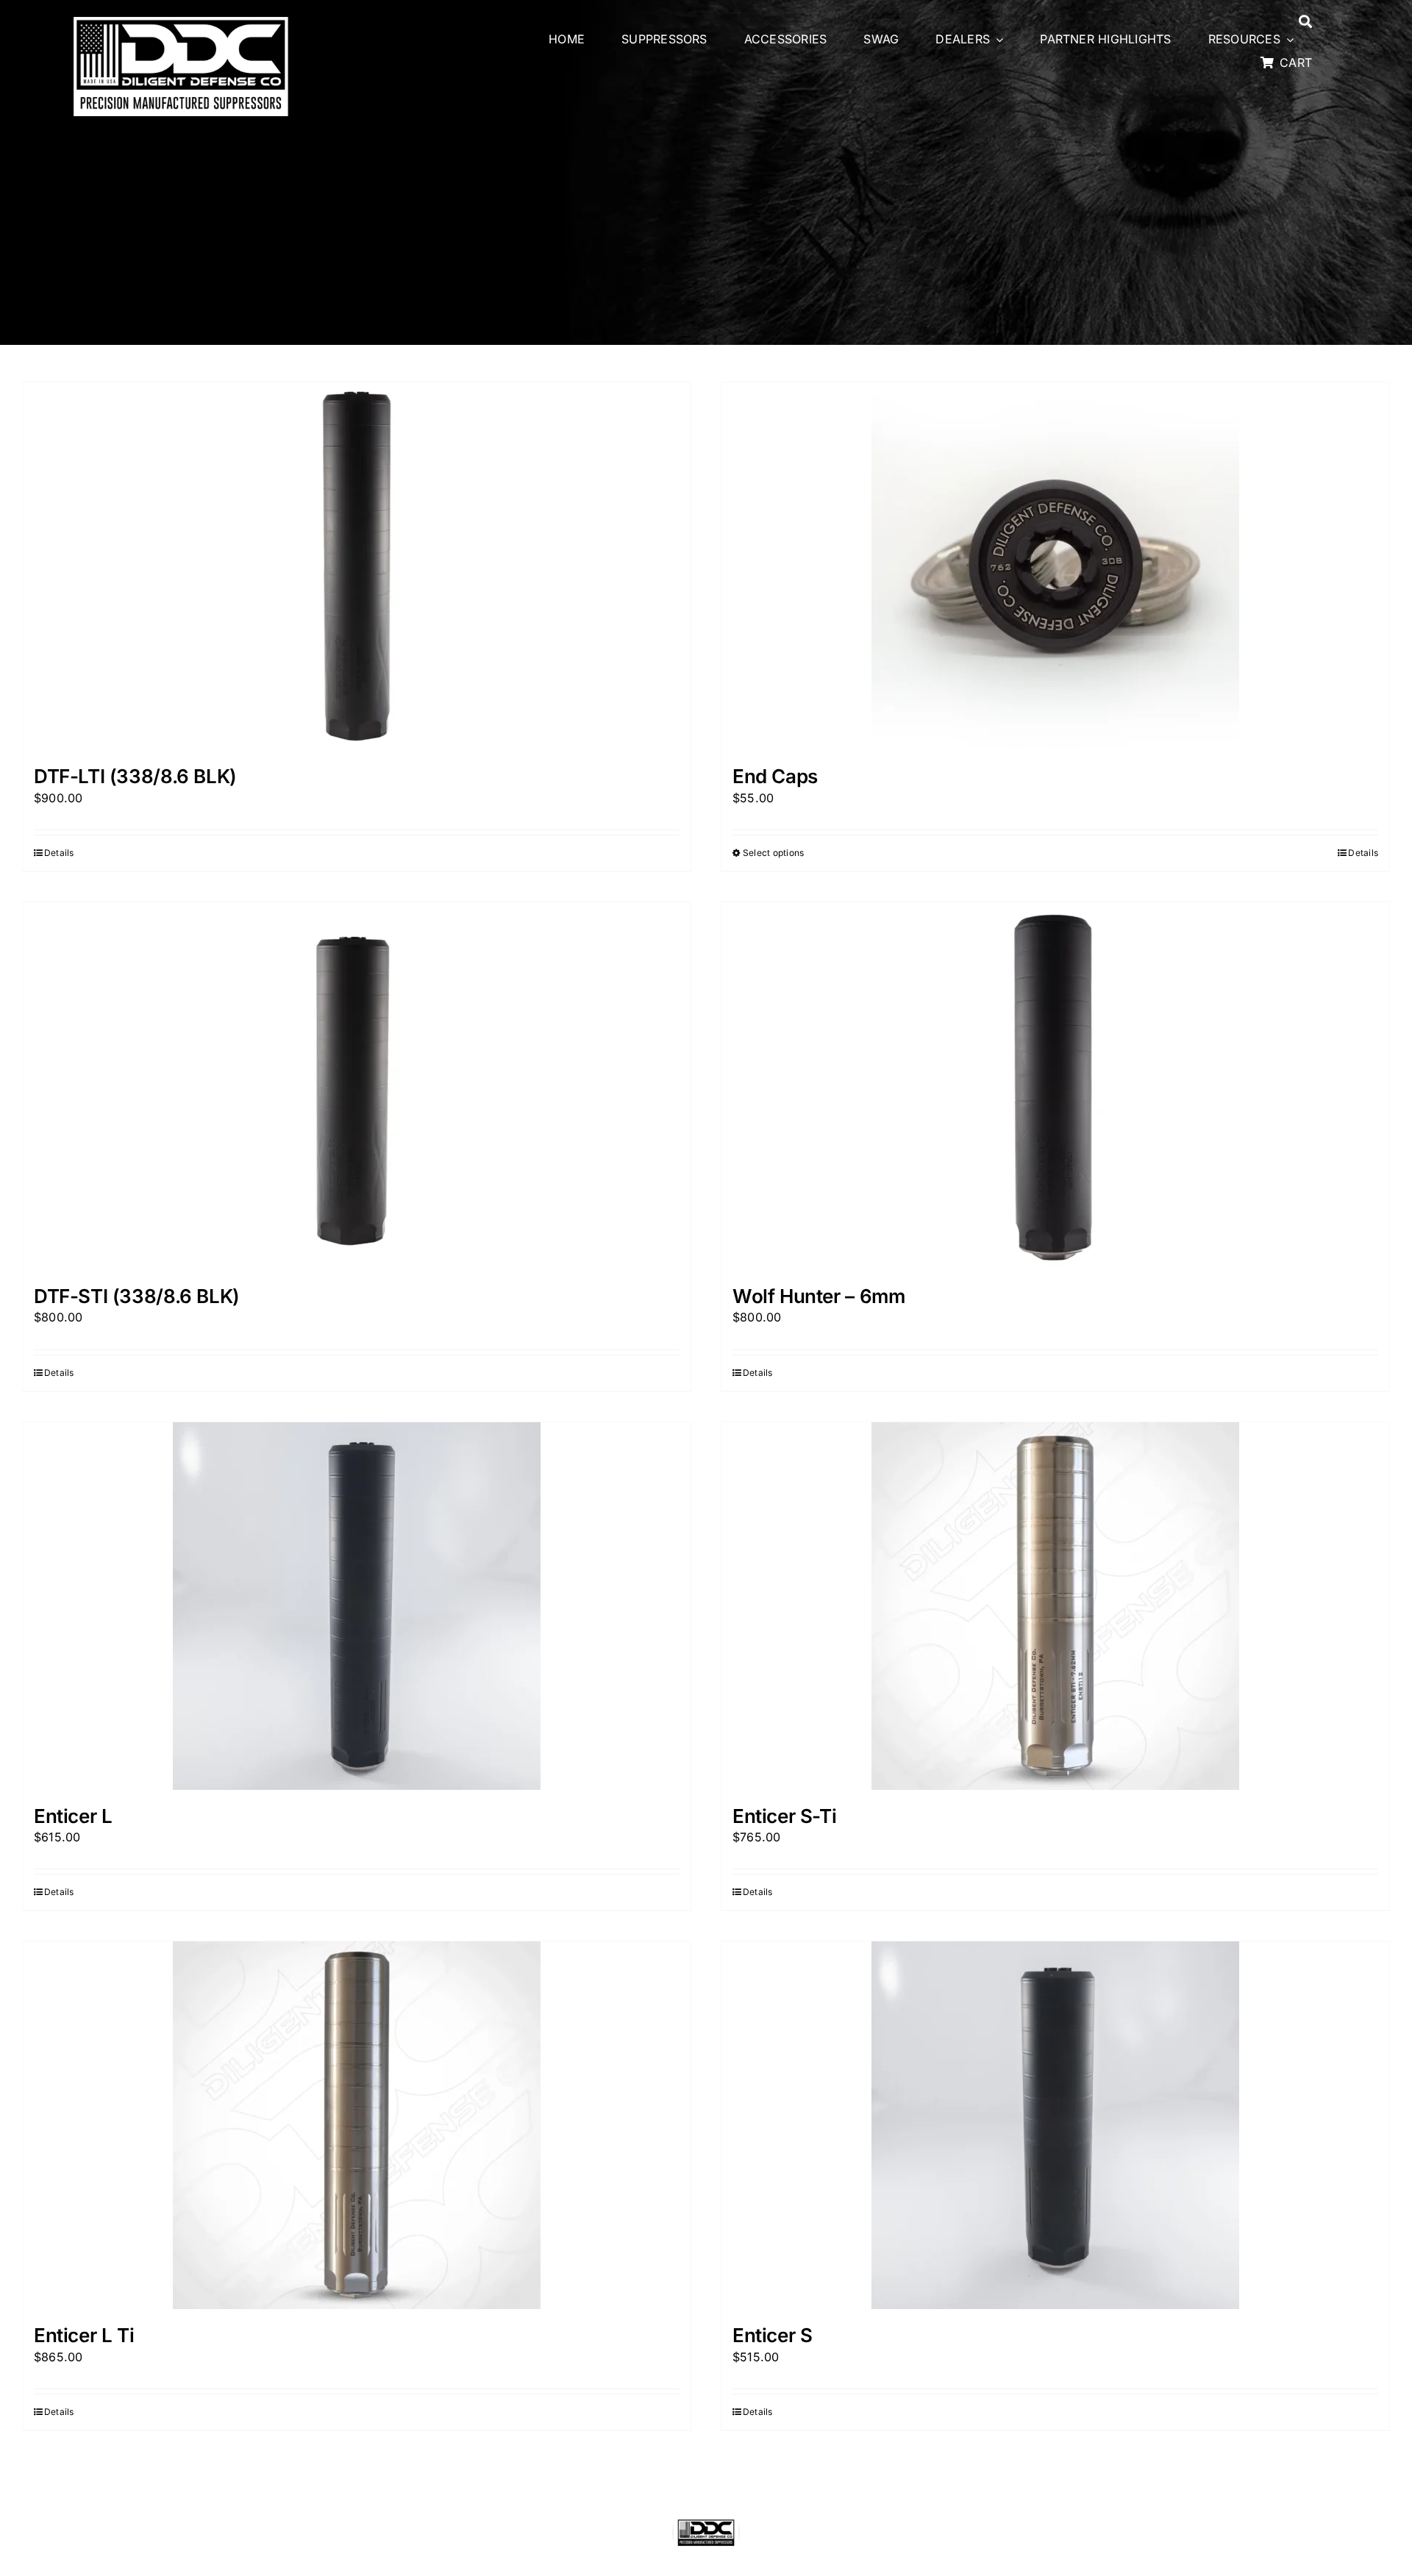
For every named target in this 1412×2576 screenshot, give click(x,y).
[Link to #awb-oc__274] (1305, 21)
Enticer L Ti (84, 2335)
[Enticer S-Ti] (1055, 1606)
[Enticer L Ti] (357, 2125)
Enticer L (73, 1816)
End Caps (775, 776)
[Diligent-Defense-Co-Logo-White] (181, 21)
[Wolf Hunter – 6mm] (1055, 1086)
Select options (773, 853)
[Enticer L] (357, 1606)
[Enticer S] (1055, 2125)
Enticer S (773, 2335)
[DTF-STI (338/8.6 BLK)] (357, 1086)
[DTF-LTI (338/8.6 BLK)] (357, 566)
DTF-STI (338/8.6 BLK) (137, 1296)
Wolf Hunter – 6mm (819, 1296)
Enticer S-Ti (784, 1816)
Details (59, 853)
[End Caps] (1055, 566)
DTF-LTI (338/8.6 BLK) (135, 776)
